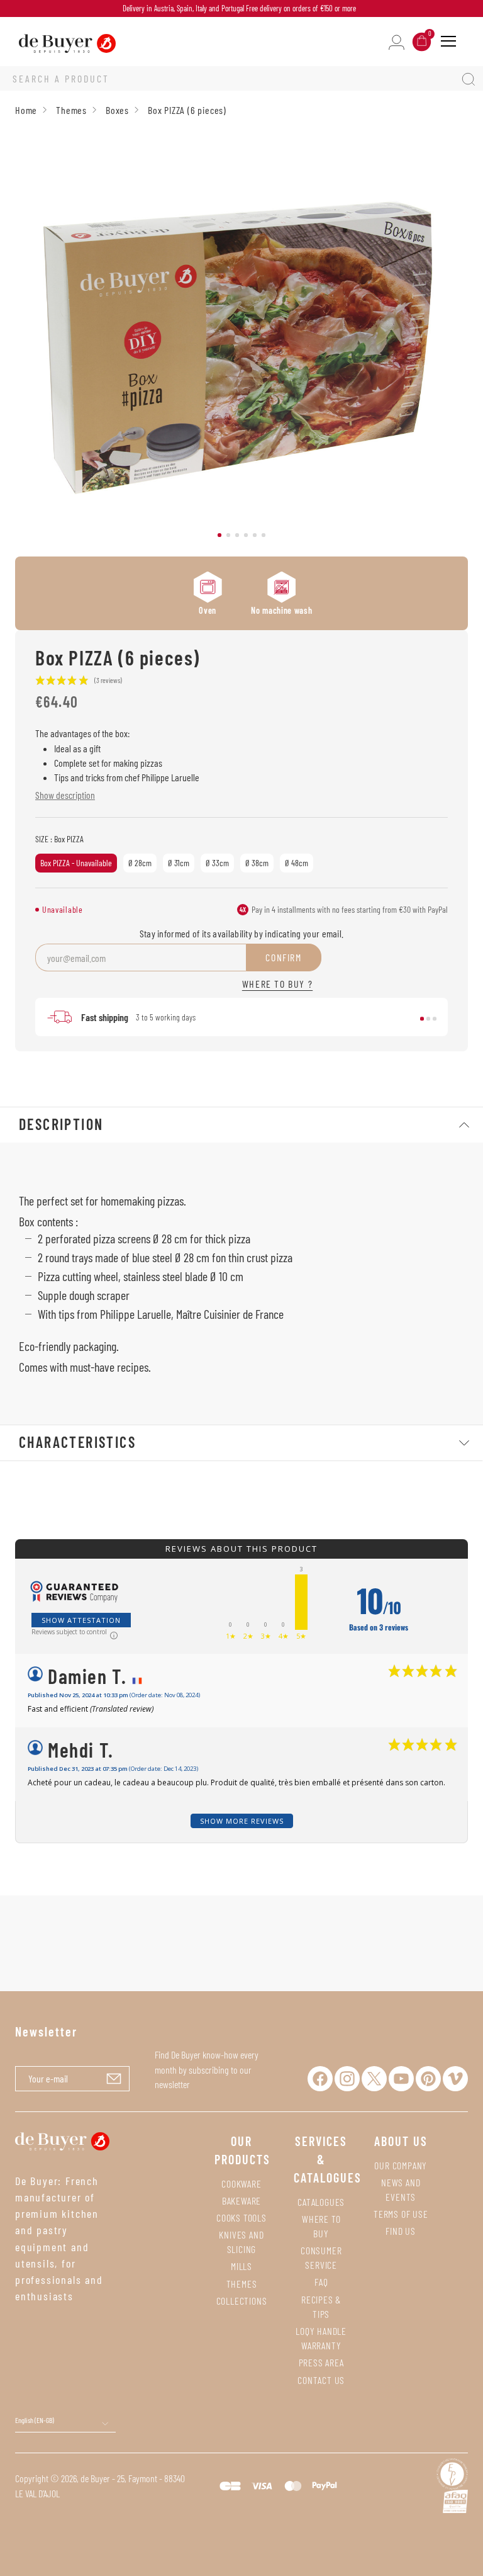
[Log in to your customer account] (397, 41)
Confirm (283, 957)
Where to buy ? (277, 984)
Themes (242, 2284)
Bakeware (241, 2200)
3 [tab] (237, 535)
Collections (242, 2301)
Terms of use (401, 2214)
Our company (401, 2165)
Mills (241, 2266)
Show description (65, 795)
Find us (401, 2231)
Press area (321, 2362)
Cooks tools (241, 2217)
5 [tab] (255, 535)
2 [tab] (228, 535)
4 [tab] (246, 535)
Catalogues (321, 2202)
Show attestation (81, 1620)
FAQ (321, 2282)
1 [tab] (219, 535)
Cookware (241, 2183)
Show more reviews (242, 1821)
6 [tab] (264, 535)
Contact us (321, 2380)
